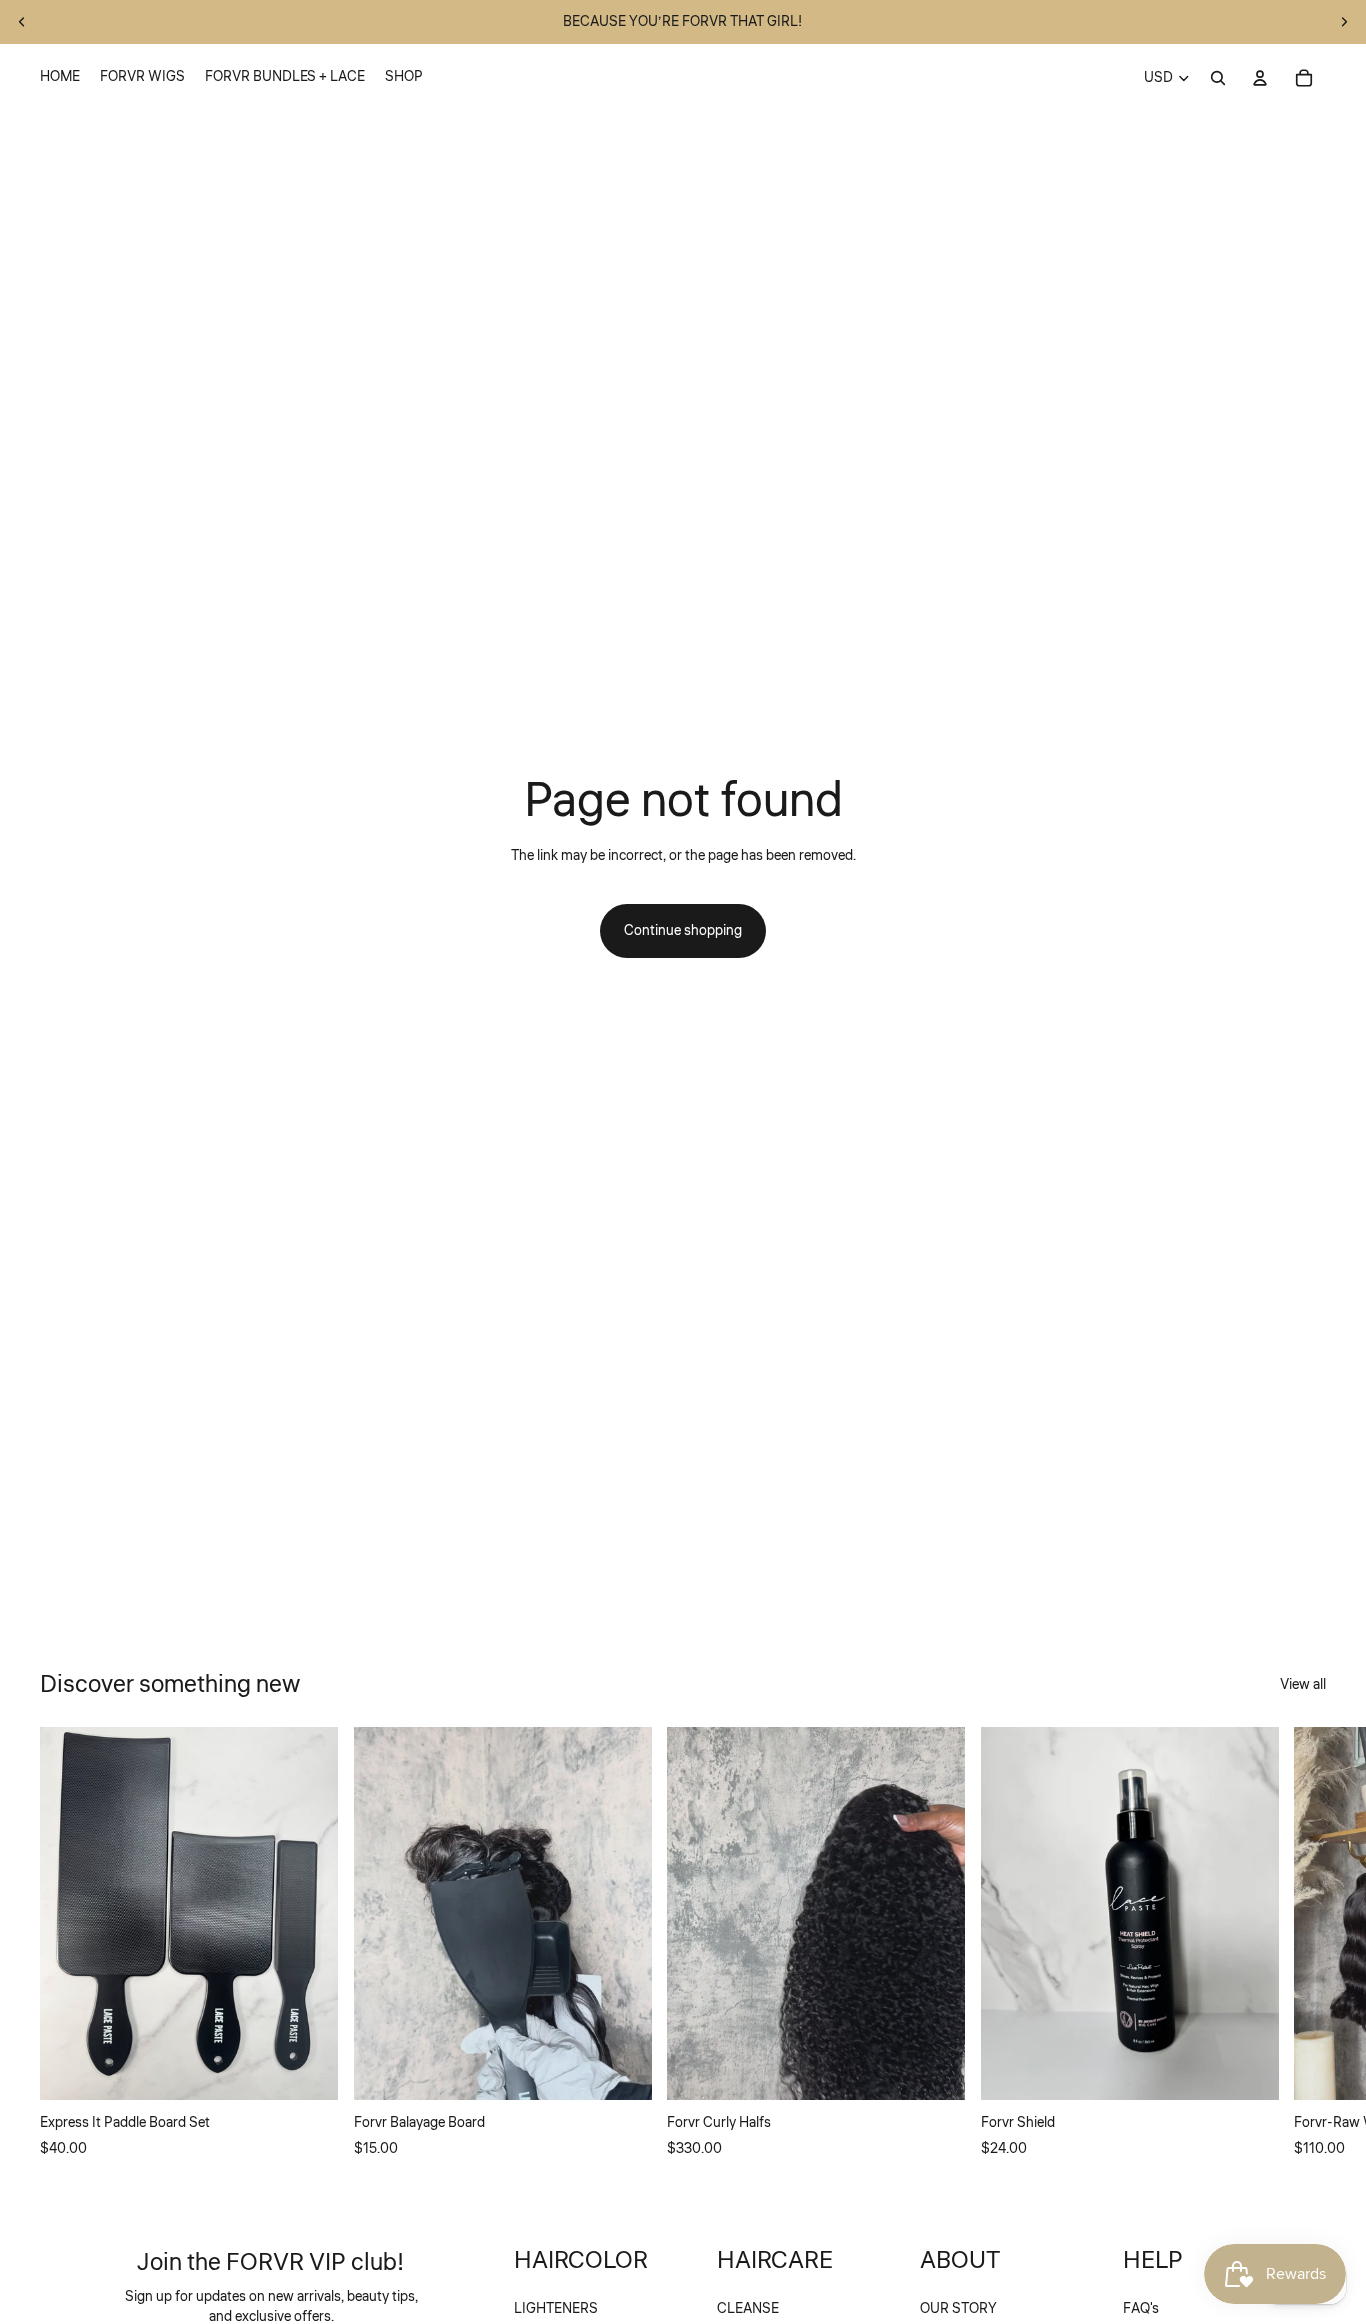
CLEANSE (748, 2309)
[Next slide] (1344, 22)
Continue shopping (683, 931)
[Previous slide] (22, 22)
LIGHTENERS (556, 2309)
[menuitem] (60, 78)
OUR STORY (958, 2309)
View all (1303, 1685)
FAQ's (1141, 2309)
